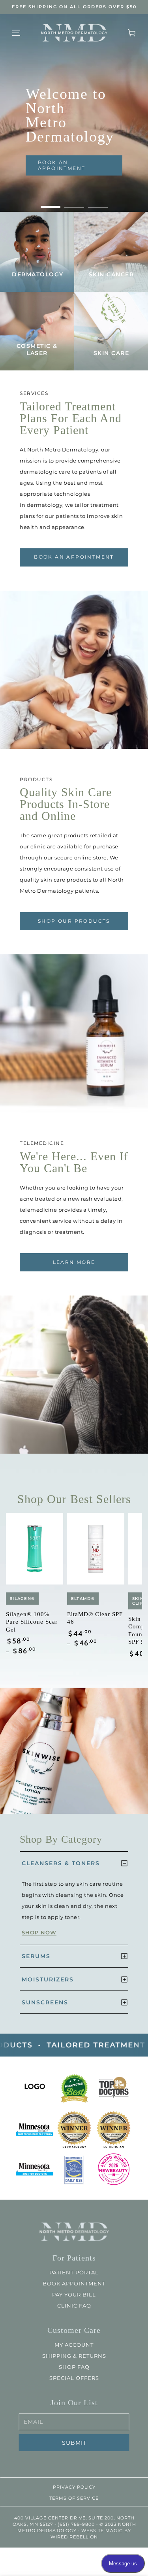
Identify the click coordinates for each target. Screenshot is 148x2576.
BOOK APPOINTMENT (74, 2283)
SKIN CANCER (111, 274)
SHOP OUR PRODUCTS (74, 921)
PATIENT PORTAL (74, 2272)
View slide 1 (51, 203)
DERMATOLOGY (38, 274)
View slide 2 (74, 203)
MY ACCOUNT (74, 2345)
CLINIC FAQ (74, 2306)
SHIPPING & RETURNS (74, 2356)
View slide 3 (98, 203)
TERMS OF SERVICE (74, 2498)
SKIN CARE (111, 353)
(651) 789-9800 (76, 2524)
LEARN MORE (74, 1262)
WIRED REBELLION (74, 2537)
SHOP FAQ (74, 2367)
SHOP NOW (39, 1932)
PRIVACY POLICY (74, 2487)
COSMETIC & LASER (37, 349)
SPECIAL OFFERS (74, 2378)
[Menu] (16, 33)
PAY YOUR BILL (74, 2295)
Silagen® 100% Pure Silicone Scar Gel (32, 1622)
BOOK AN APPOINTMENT (62, 165)
